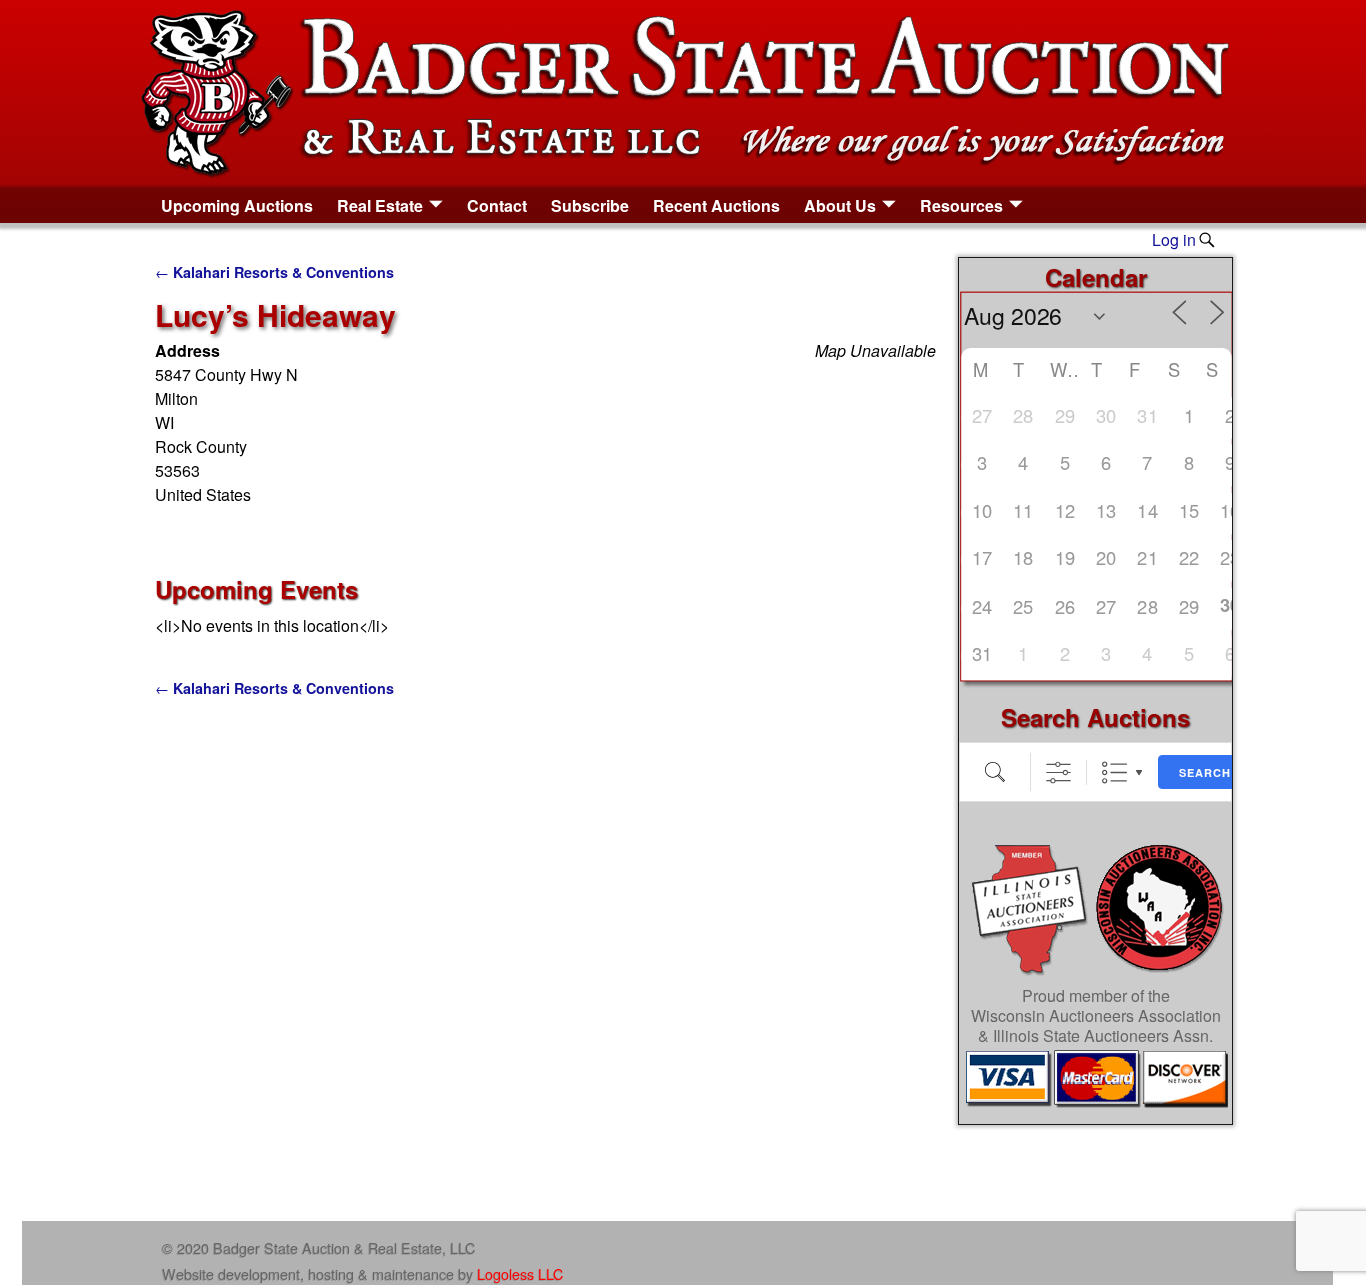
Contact (497, 205)
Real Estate (380, 205)
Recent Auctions (716, 205)
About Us (840, 205)
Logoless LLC (520, 1273)
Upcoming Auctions (237, 205)
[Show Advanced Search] (1058, 772)
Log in (1174, 239)
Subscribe (590, 205)
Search (1205, 772)
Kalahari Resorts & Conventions (274, 272)
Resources (961, 205)
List (1114, 772)
